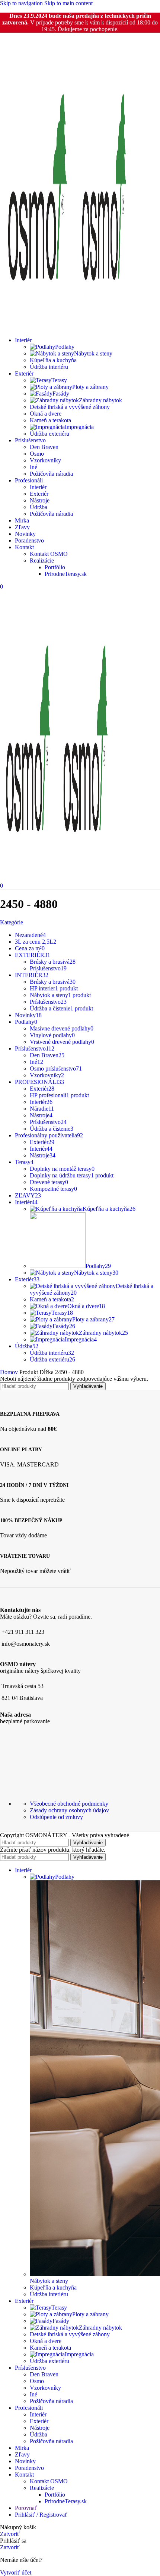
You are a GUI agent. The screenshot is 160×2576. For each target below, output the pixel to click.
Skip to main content (68, 3)
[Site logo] (38, 327)
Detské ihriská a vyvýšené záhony (70, 407)
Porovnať (26, 2508)
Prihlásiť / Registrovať (41, 2515)
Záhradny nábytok (100, 400)
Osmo (37, 454)
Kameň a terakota (50, 420)
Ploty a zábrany (90, 387)
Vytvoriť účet (16, 2572)
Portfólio (55, 567)
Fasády (61, 394)
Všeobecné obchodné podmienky (69, 1804)
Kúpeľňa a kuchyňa (53, 360)
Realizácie (42, 561)
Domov (10, 1372)
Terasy (59, 380)
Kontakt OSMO (49, 554)
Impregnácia (79, 427)
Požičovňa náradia (51, 474)
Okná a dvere (46, 414)
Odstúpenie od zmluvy (56, 1817)
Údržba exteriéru (49, 434)
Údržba (39, 507)
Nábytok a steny (93, 353)
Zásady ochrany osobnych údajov (69, 1810)
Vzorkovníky (45, 460)
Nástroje (40, 500)
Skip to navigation (22, 3)
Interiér (38, 487)
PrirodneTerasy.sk (66, 574)
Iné (33, 467)
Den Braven (44, 447)
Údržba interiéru (49, 367)
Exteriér (39, 494)
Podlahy (65, 347)
